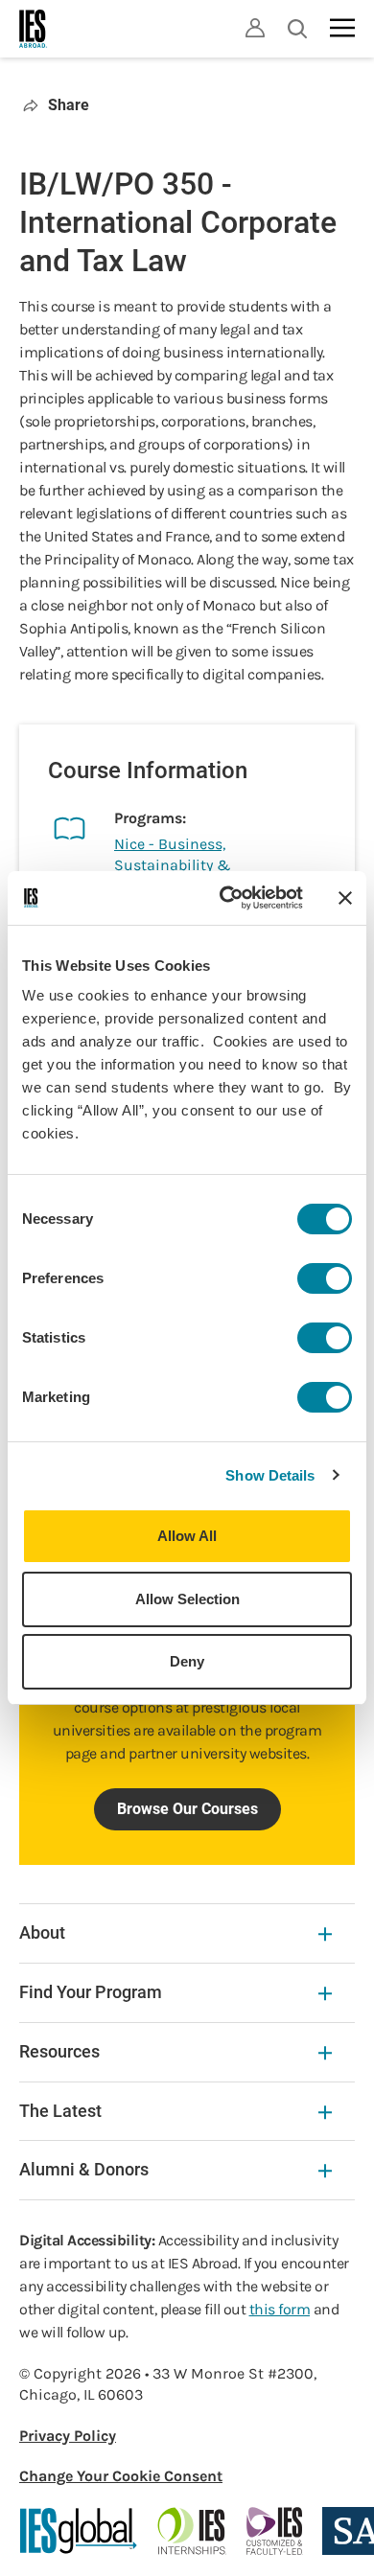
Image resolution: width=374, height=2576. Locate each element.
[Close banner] (345, 898)
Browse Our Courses (187, 1809)
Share (69, 105)
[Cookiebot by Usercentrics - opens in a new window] (227, 898)
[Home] (34, 29)
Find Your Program (91, 1992)
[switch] (325, 1278)
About (42, 1932)
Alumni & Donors (84, 2169)
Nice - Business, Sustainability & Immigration (173, 865)
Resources (59, 2051)
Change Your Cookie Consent (121, 2476)
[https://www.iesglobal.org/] (79, 2531)
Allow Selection (187, 1599)
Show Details (270, 1475)
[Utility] (255, 28)
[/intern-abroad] (192, 2531)
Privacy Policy (68, 2436)
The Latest (60, 2111)
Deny (187, 1661)
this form (280, 2309)
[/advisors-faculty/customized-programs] (275, 2531)
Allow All (187, 1536)
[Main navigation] (342, 28)
